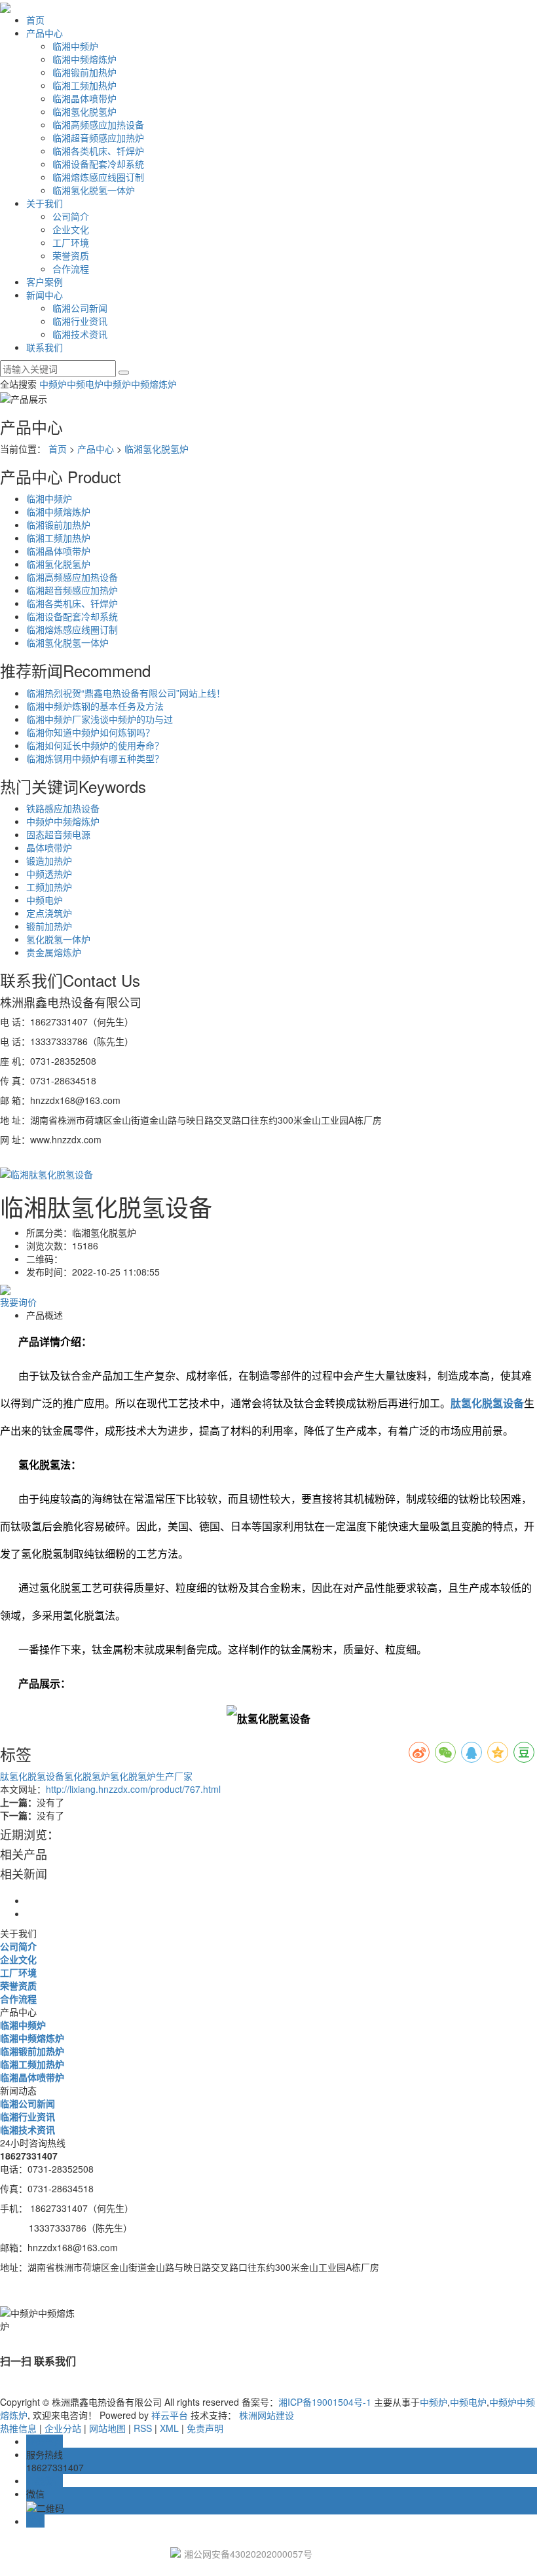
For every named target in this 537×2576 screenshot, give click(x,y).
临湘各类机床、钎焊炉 (98, 151)
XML (169, 2428)
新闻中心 (45, 295)
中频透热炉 (49, 874)
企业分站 (63, 2428)
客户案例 (45, 282)
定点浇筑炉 (49, 913)
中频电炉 (85, 384)
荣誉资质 (71, 255)
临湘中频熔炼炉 (84, 59)
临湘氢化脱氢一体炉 (94, 190)
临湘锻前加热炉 (84, 72)
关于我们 (45, 203)
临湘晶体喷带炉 (84, 98)
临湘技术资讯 (80, 334)
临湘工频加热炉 (84, 85)
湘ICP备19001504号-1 (325, 2402)
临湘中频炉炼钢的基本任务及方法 (95, 706)
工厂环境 (71, 242)
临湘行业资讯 (80, 321)
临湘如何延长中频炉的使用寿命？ (95, 745)
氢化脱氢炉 (87, 1776)
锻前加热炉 (49, 926)
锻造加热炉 (49, 860)
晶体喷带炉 (49, 847)
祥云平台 (170, 2415)
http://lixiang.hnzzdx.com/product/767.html (133, 1789)
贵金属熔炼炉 (54, 952)
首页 (35, 20)
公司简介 (71, 216)
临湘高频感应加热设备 (98, 124)
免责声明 (204, 2428)
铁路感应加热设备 (63, 808)
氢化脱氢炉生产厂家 (151, 1776)
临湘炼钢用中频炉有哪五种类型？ (95, 758)
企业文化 (71, 229)
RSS (143, 2428)
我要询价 (18, 1302)
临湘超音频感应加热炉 (98, 138)
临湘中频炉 (75, 46)
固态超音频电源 (58, 834)
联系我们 (45, 347)
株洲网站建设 (267, 2415)
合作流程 (71, 268)
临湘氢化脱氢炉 (84, 111)
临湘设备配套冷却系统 (98, 164)
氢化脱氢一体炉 (58, 939)
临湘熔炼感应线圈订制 (98, 177)
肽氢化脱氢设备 (32, 1776)
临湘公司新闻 (80, 308)
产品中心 (45, 33)
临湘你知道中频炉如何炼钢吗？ (90, 732)
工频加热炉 (49, 887)
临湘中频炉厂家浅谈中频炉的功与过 (100, 719)
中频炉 (53, 384)
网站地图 (107, 2428)
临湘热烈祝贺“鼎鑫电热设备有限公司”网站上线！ (126, 693)
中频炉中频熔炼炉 (140, 384)
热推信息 (18, 2428)
